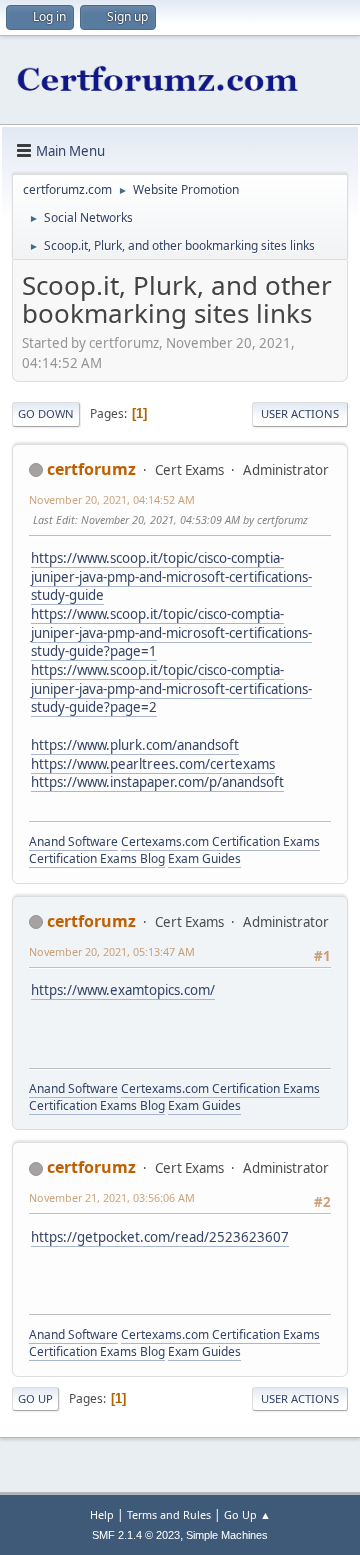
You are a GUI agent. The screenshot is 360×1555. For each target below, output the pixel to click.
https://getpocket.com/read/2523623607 (160, 1237)
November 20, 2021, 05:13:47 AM (112, 951)
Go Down (46, 413)
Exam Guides (204, 858)
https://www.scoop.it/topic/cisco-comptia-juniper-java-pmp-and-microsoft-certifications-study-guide (171, 576)
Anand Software (73, 841)
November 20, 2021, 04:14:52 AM (112, 499)
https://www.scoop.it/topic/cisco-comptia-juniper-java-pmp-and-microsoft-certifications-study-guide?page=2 (171, 688)
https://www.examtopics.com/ (123, 990)
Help (102, 1514)
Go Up (35, 1398)
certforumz (91, 469)
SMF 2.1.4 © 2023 (136, 1535)
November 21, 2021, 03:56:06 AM (112, 1197)
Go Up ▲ (247, 1514)
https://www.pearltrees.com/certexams (153, 764)
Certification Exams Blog (97, 858)
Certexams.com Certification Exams (220, 841)
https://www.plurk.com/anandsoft (135, 745)
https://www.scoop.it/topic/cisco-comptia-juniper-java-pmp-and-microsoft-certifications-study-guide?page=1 (171, 632)
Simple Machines (227, 1535)
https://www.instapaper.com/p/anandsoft (157, 782)
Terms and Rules (169, 1514)
